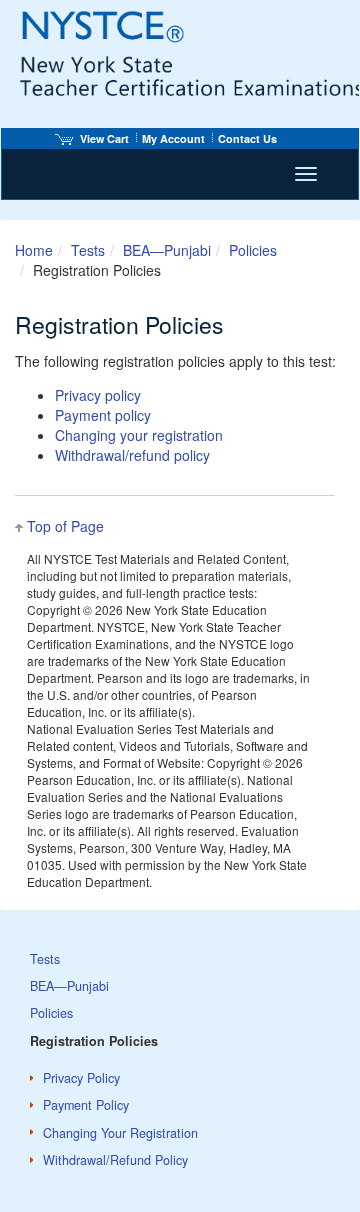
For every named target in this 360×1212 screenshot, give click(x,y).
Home (34, 250)
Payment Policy (86, 1105)
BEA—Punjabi (167, 250)
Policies (253, 250)
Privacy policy (98, 395)
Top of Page (65, 526)
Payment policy (103, 415)
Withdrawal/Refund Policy (115, 1160)
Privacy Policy (81, 1078)
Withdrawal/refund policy (132, 455)
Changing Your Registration (120, 1133)
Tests (88, 250)
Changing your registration (139, 435)
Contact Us (247, 138)
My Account (173, 138)
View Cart (104, 138)
